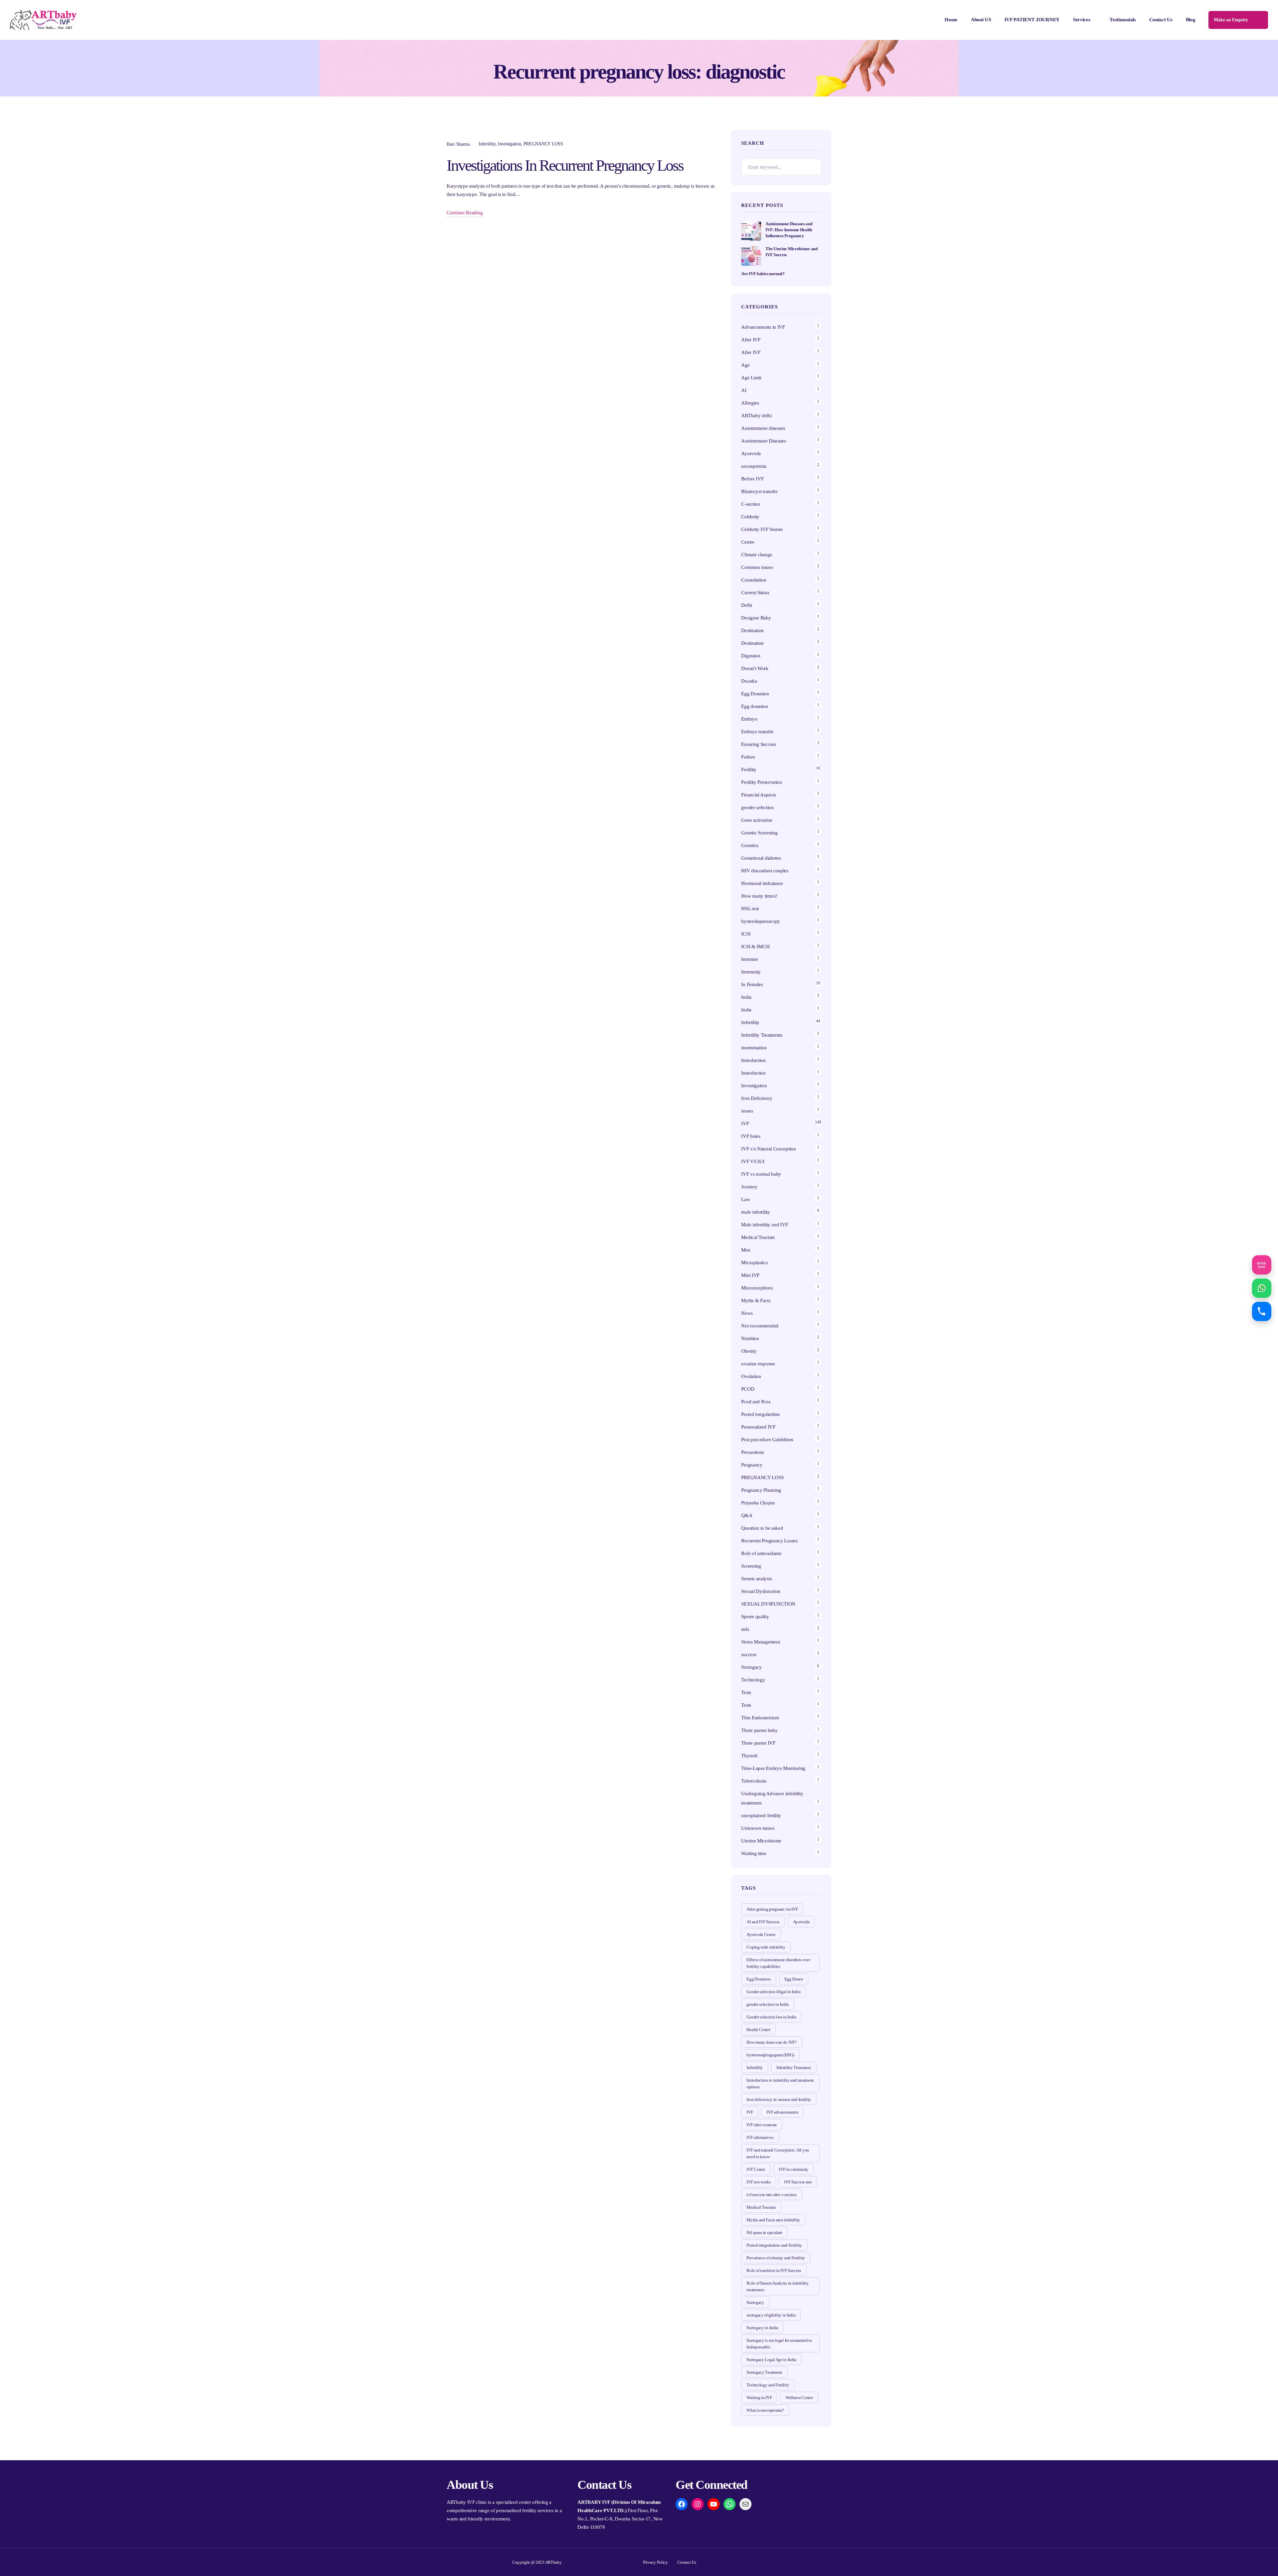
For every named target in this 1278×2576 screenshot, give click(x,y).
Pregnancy (752, 1465)
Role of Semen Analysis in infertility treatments (777, 2286)
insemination (754, 1048)
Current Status (755, 593)
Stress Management (760, 1642)
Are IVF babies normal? (763, 274)
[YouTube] (714, 2504)
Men (746, 1250)
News (747, 1313)
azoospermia (754, 466)
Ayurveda (751, 453)
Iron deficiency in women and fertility (779, 2099)
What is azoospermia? (765, 2410)
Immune (749, 959)
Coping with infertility (766, 1947)
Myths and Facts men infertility (773, 2220)
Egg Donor (794, 1979)
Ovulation (751, 1376)
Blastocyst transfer (759, 491)
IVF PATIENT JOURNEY (1032, 20)
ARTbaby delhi (756, 416)
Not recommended (760, 1326)
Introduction (753, 1060)
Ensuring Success (758, 744)
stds (745, 1629)
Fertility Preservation (761, 782)
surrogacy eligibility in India (771, 2315)
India (746, 997)
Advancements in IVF (763, 327)
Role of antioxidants (761, 1553)
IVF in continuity (794, 2169)
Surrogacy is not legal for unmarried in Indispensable (779, 2344)
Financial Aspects (758, 795)
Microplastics (754, 1263)
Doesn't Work (755, 668)
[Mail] (745, 2504)
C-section (750, 504)
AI (744, 390)
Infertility (487, 144)
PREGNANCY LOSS (543, 144)
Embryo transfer (757, 732)
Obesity (749, 1351)
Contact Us (1161, 20)
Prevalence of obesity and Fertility (776, 2258)
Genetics (750, 845)
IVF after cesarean (762, 2125)
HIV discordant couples (765, 871)
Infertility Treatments (762, 1035)
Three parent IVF (758, 1743)
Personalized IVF (758, 1427)
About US (981, 20)
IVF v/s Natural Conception (768, 1149)
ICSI (746, 934)
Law (745, 1199)
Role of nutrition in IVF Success (774, 2270)
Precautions (753, 1452)
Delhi (747, 605)
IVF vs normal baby (761, 1174)
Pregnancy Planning (761, 1490)
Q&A (747, 1515)
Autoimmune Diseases (763, 441)
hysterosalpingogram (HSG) (770, 2055)
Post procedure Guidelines (767, 1440)
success (749, 1654)
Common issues (757, 567)
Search (813, 167)
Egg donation (754, 706)
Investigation (509, 144)
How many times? (759, 896)
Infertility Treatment (794, 2067)
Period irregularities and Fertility (774, 2245)
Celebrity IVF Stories (762, 529)
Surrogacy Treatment (764, 2372)
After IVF (751, 340)
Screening (751, 1566)
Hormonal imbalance (762, 883)
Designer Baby (756, 618)
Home (951, 20)
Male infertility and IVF (764, 1225)
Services (1082, 20)
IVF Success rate (798, 2182)
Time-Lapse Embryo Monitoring (773, 1768)
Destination (752, 630)
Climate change (757, 555)
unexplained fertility (761, 1815)
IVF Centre (756, 2169)
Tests (746, 1692)
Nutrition (750, 1338)
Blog (1191, 20)
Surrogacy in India (762, 2328)
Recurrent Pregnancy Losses (769, 1541)
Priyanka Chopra (758, 1503)
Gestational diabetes (761, 858)
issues (747, 1111)
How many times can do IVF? (771, 2042)
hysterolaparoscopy (761, 921)
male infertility (755, 1212)
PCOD (748, 1389)
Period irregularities (760, 1414)
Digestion (751, 656)
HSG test (750, 909)
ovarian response (758, 1364)
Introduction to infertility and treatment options (780, 2083)
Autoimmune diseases (763, 428)
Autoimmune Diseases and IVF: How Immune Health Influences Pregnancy (789, 230)
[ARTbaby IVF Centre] (43, 20)
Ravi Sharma (458, 144)
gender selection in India (768, 2004)
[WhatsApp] (730, 2504)
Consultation (754, 580)
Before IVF (752, 479)
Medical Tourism (758, 1237)
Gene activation (757, 820)
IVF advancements (782, 2112)
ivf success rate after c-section (771, 2195)
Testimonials (1123, 20)
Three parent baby (759, 1730)
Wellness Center (799, 2398)
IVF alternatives (760, 2137)
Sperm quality (755, 1617)
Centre (748, 542)
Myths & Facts (756, 1300)
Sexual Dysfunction (761, 1591)
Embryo (749, 719)
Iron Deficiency (757, 1098)
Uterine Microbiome (761, 1841)
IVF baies (751, 1136)
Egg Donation (755, 694)
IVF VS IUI (753, 1161)
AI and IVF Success (763, 1922)
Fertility (749, 770)
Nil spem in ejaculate (764, 2233)
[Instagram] (698, 2504)
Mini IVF (750, 1275)
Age (745, 365)
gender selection (757, 807)
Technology (753, 1680)
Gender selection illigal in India (773, 1992)
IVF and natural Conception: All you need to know (778, 2153)
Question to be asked (762, 1528)
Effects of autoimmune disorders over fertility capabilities (778, 1963)
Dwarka (749, 681)
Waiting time (754, 1853)
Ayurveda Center (761, 1934)
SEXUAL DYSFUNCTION (768, 1604)
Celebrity (750, 517)
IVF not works (758, 2182)
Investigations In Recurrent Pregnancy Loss (565, 165)
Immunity (751, 972)
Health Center (758, 2030)
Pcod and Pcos (756, 1402)
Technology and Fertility (768, 2385)
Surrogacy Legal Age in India (771, 2360)
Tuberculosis (754, 1781)
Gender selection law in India (771, 2017)
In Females (752, 984)
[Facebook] (682, 2504)
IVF (745, 1123)
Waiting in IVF (759, 2398)
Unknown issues (758, 1828)
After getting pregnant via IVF (772, 1909)
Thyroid (749, 1756)
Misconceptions (757, 1288)
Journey (749, 1187)
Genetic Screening (759, 833)
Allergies (750, 403)
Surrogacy (751, 1667)
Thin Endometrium (760, 1718)
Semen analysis (756, 1579)
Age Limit (751, 378)
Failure (748, 757)
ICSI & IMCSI (755, 946)
